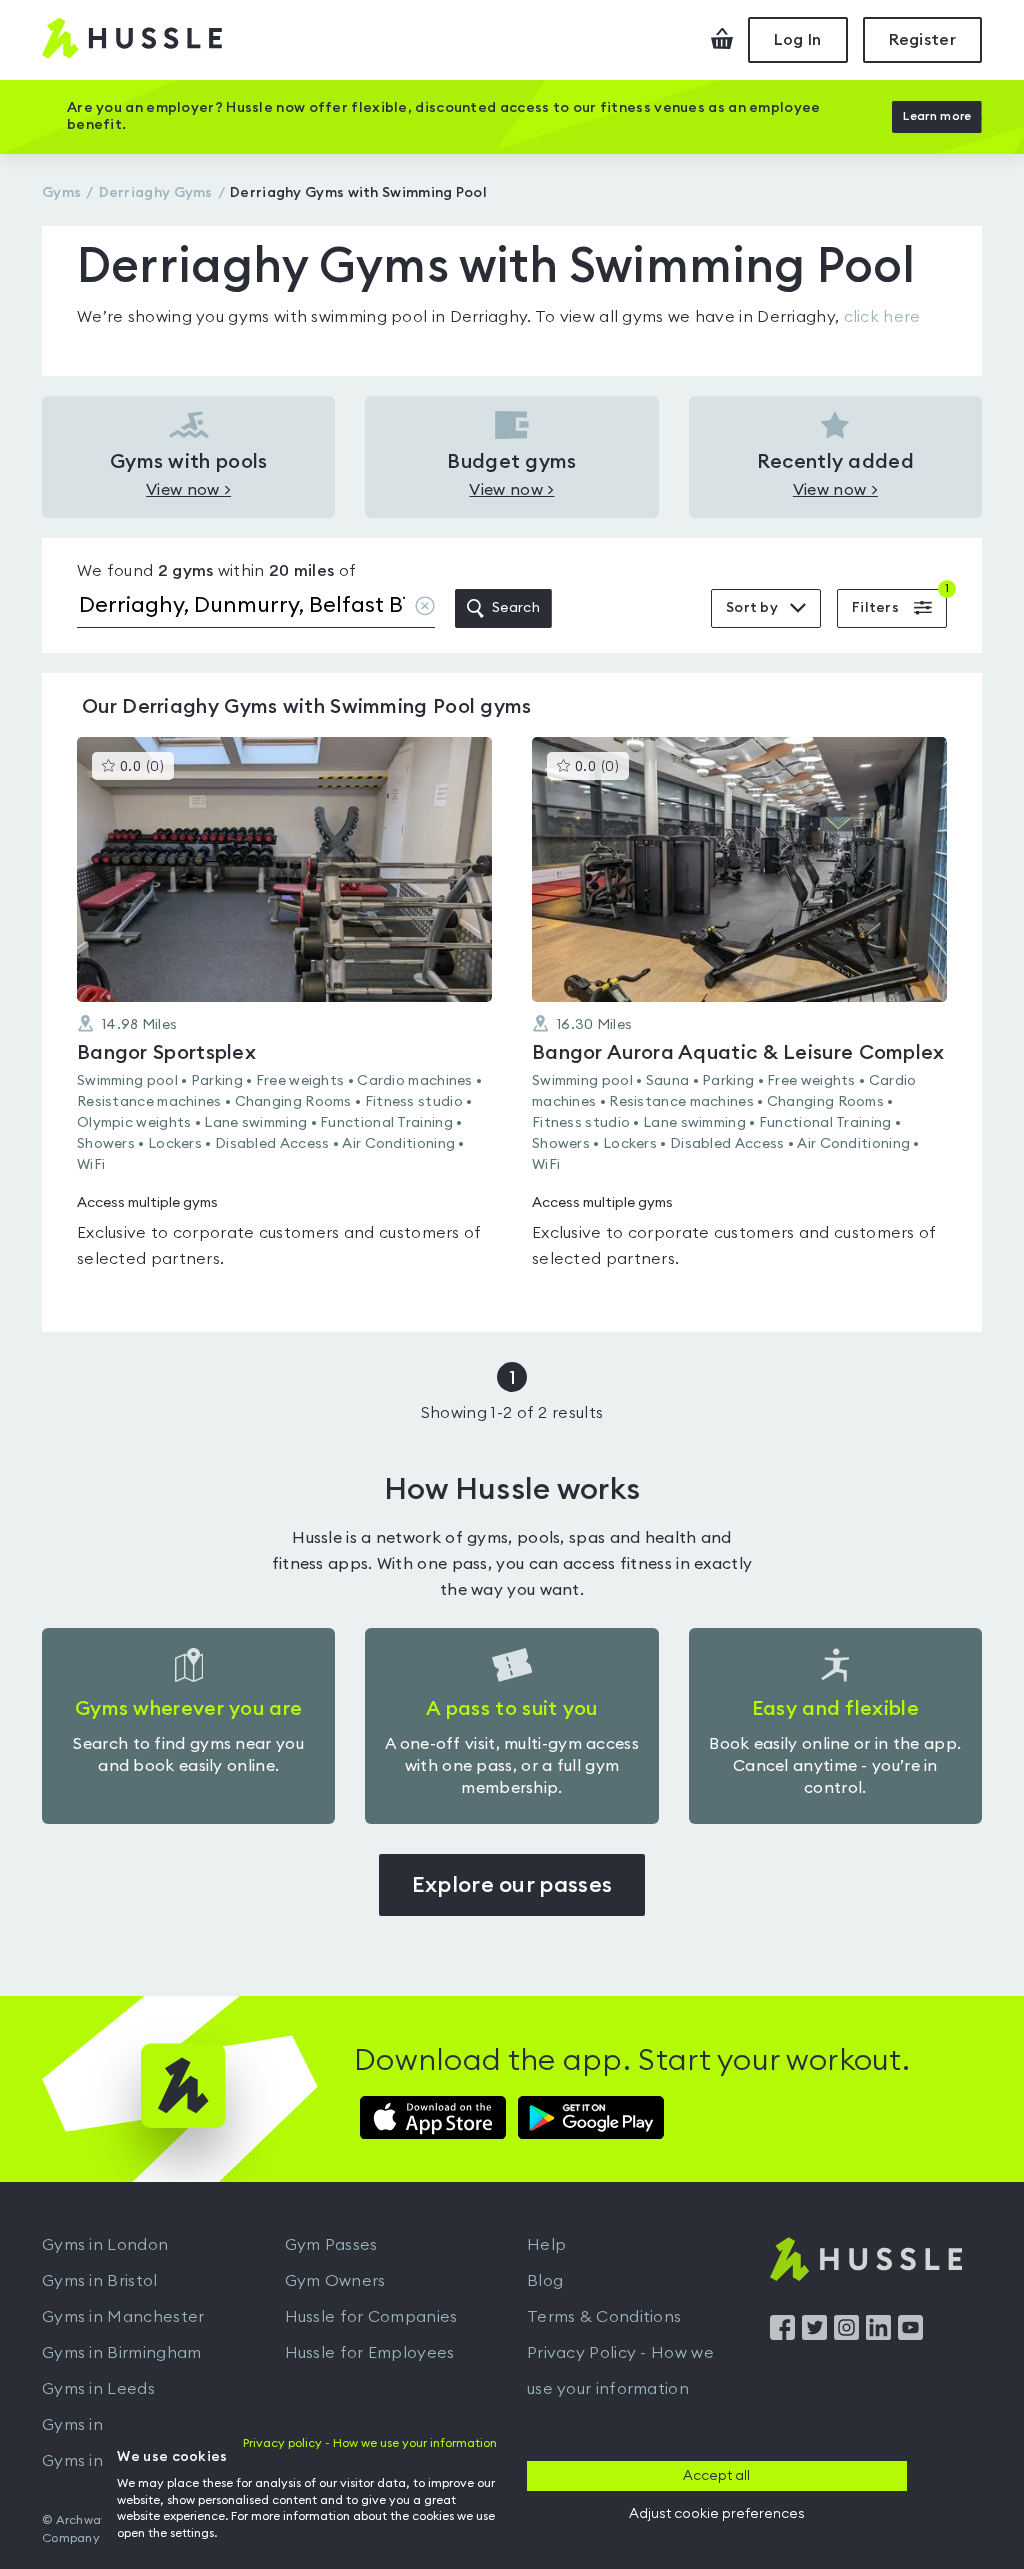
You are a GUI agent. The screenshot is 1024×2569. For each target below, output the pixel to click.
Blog (545, 2281)
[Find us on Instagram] (846, 2335)
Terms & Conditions (604, 2317)
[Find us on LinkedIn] (878, 2335)
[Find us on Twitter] (814, 2335)
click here (882, 317)
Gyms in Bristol (100, 2281)
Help (546, 2245)
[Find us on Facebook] (782, 2335)
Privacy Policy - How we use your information (620, 2371)
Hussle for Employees (370, 2353)
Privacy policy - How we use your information (370, 2443)
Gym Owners (335, 2281)
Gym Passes (331, 2245)
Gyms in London (105, 2245)
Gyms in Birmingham (121, 2353)
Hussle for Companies (371, 2317)
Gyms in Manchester (123, 2317)
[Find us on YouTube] (910, 2335)
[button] (284, 1014)
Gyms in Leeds (98, 2389)
